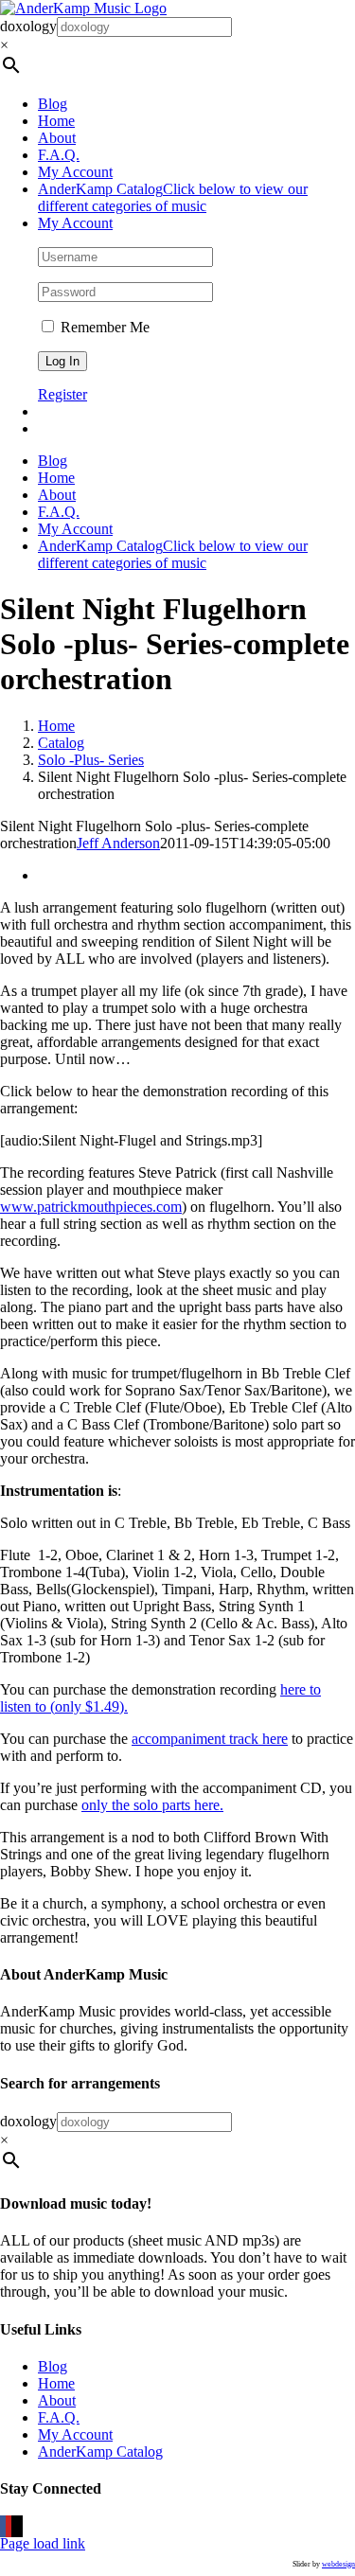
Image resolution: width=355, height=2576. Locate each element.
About (57, 2400)
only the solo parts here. (152, 1805)
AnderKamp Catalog (100, 2452)
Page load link (43, 2543)
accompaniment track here (210, 1739)
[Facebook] (3, 2526)
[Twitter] (14, 2526)
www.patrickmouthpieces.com (91, 1207)
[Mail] (20, 2526)
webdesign (338, 2564)
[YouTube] (9, 2526)
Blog (53, 2366)
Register (62, 394)
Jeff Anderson (118, 843)
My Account (75, 2434)
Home (56, 2383)
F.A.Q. (59, 2417)
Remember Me (103, 327)
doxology (28, 26)
